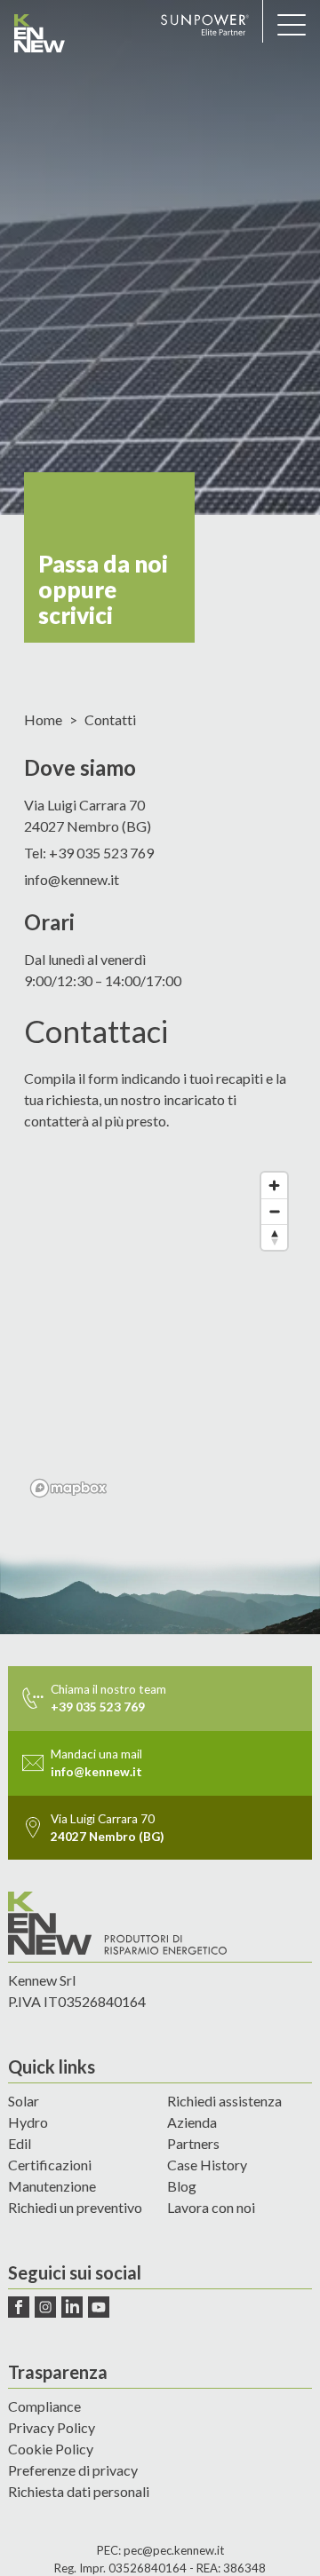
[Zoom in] (274, 1185)
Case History (207, 2165)
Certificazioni (50, 2165)
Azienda (192, 2122)
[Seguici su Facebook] (19, 2307)
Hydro (28, 2122)
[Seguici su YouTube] (99, 2307)
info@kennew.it (72, 879)
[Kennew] (80, 33)
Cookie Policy (51, 2449)
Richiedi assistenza (224, 2101)
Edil (20, 2143)
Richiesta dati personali (79, 2491)
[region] (160, 1334)
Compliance (44, 2406)
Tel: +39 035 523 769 (89, 853)
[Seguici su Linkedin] (72, 2307)
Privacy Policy (52, 2427)
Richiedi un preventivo (75, 2207)
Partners (193, 2143)
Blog (182, 2186)
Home (43, 720)
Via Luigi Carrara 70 (88, 815)
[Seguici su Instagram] (45, 2307)
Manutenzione (52, 2186)
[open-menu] (292, 25)
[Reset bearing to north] (274, 1237)
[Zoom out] (274, 1211)
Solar (24, 2101)
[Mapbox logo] (68, 1488)
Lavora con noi (211, 2207)
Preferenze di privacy (73, 2470)
